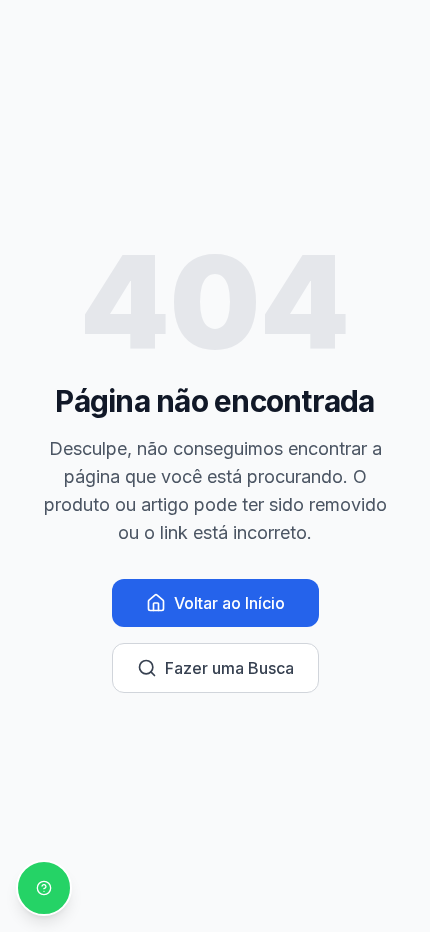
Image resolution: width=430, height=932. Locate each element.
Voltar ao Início (229, 603)
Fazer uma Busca (229, 668)
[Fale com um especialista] (44, 888)
